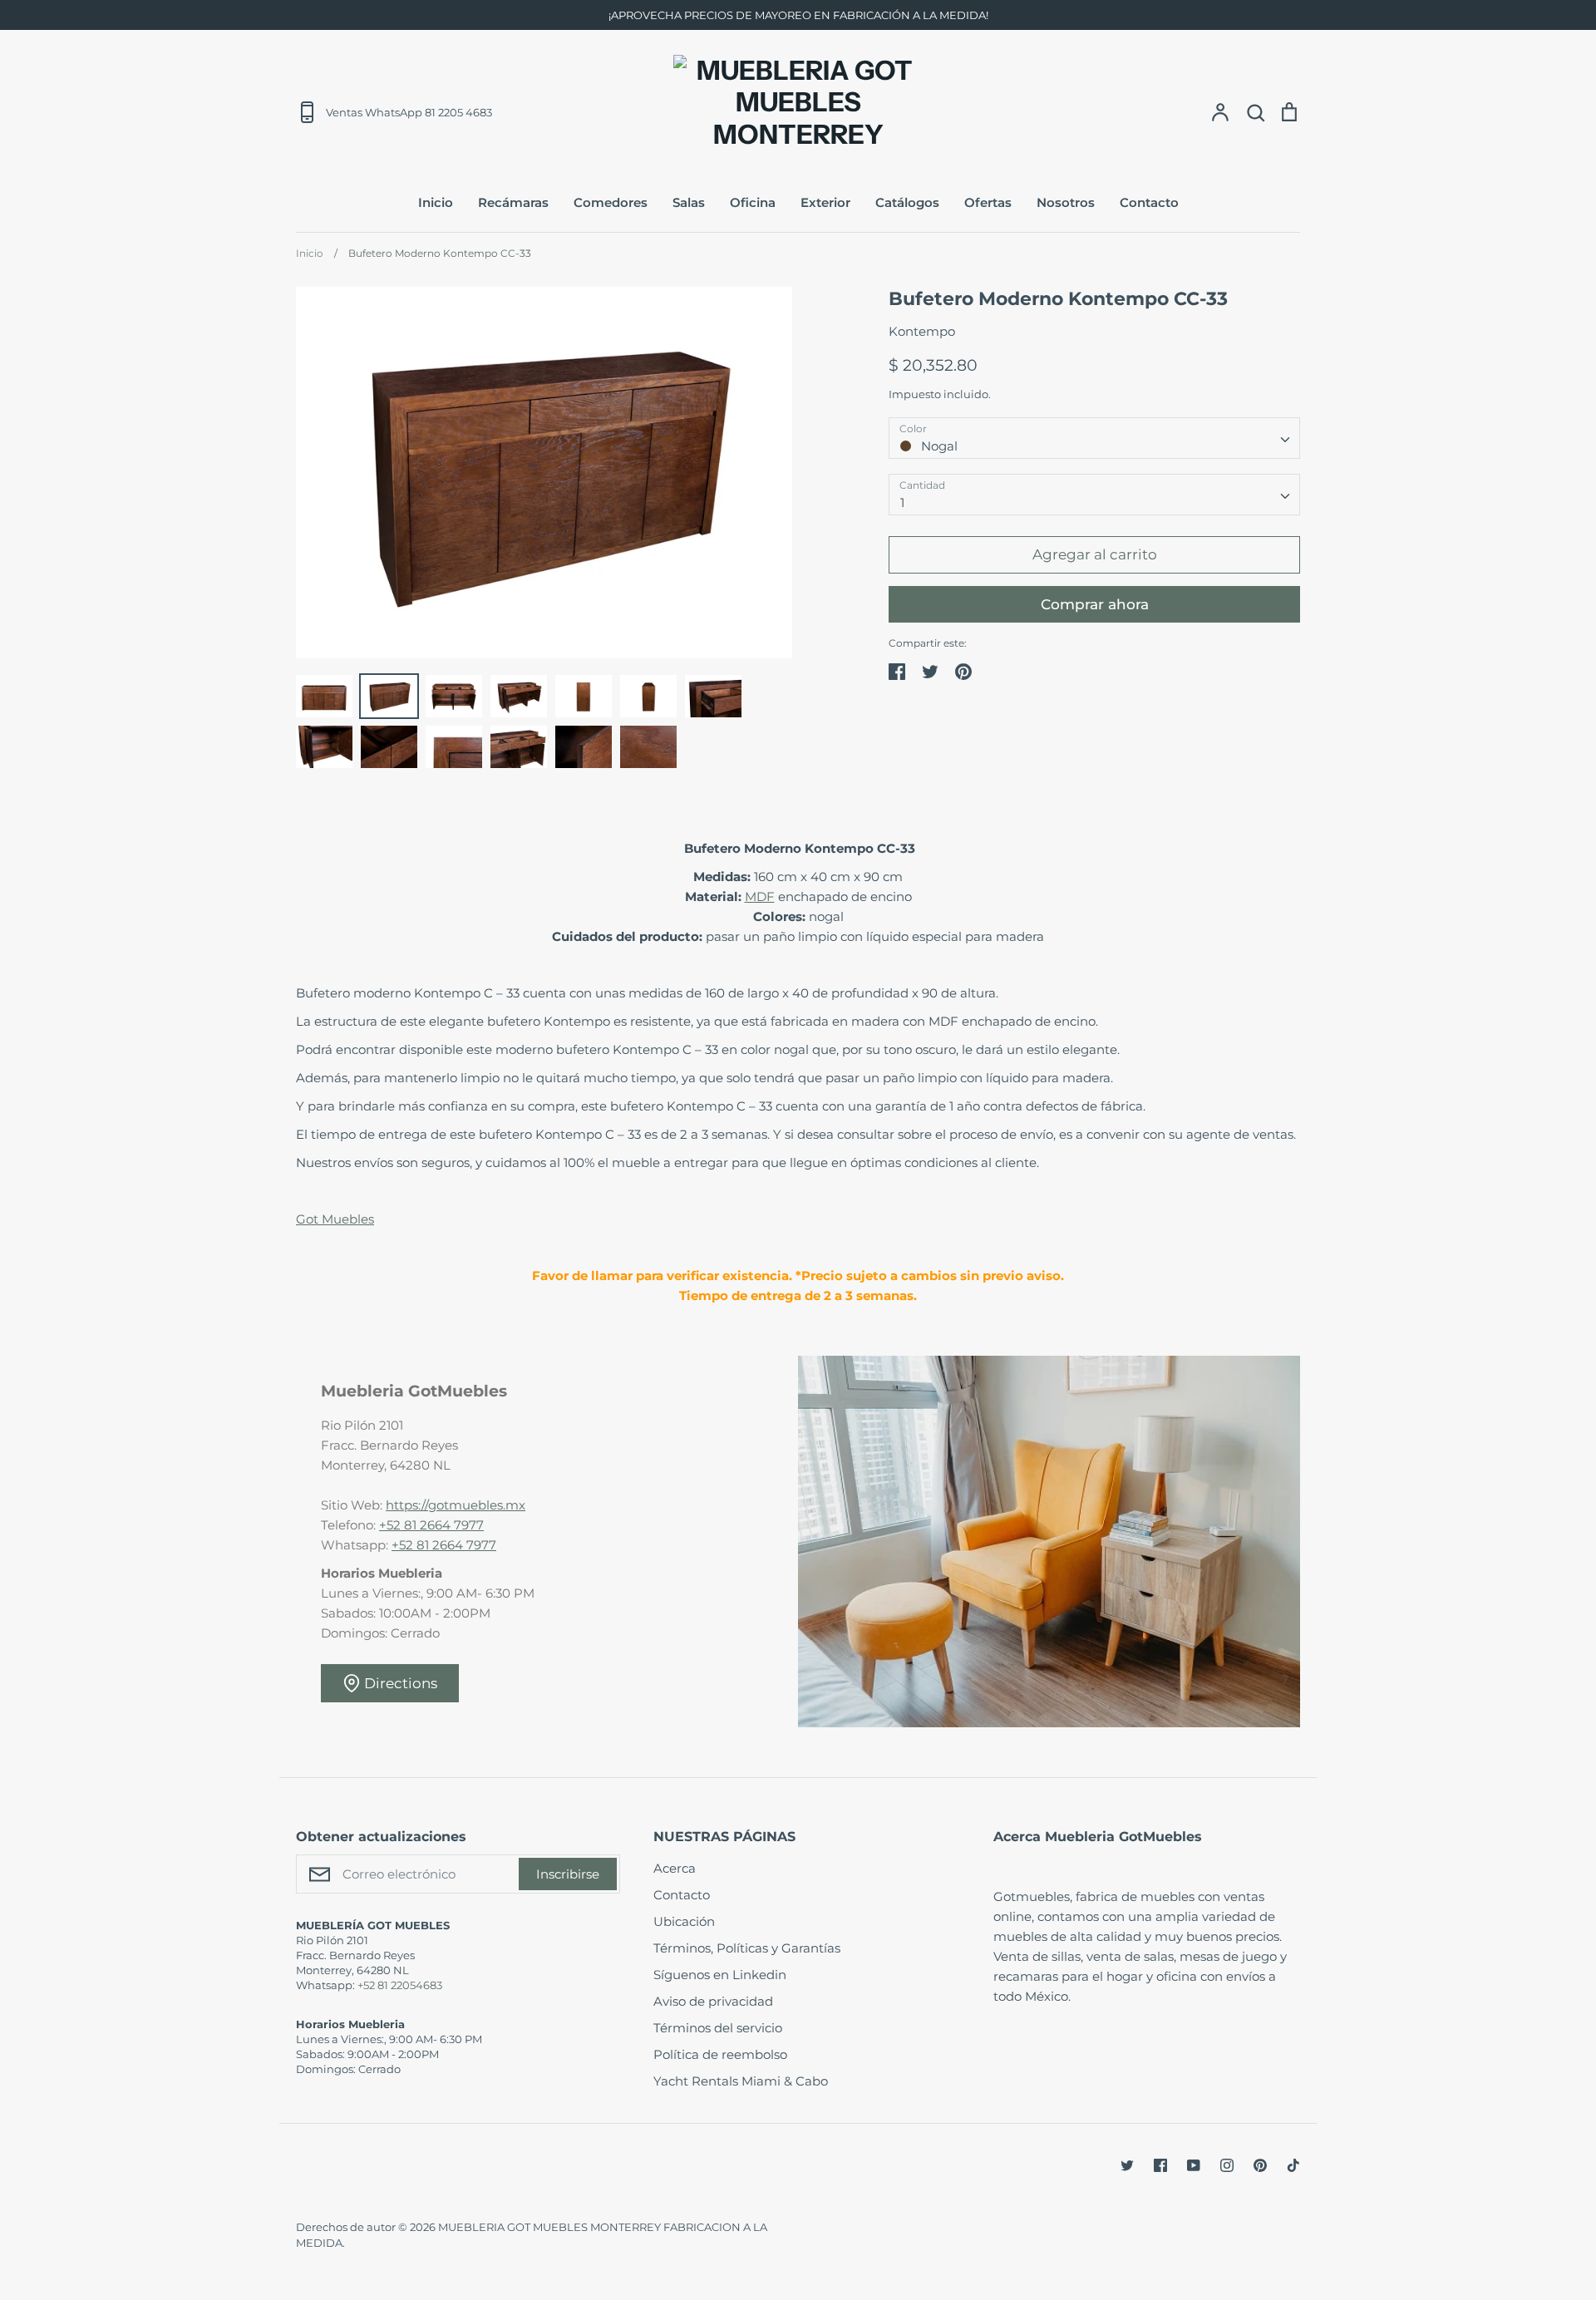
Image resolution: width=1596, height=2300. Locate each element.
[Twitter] (1127, 2165)
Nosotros (1066, 202)
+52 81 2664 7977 (431, 1525)
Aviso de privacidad (713, 2001)
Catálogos (907, 202)
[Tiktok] (1293, 2165)
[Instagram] (1227, 2165)
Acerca (675, 1868)
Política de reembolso (720, 2054)
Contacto (1149, 202)
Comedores (611, 202)
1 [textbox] (902, 502)
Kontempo (922, 331)
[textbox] (1094, 438)
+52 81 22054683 (400, 1985)
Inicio (436, 202)
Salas (689, 202)
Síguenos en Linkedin (720, 1975)
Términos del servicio (718, 2028)
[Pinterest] (1260, 2165)
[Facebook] (1160, 2165)
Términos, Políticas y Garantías (747, 1948)
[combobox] (1094, 438)
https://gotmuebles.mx (456, 1505)
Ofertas (988, 202)
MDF (760, 896)
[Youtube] (1194, 2165)
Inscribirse (568, 1874)
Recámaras (513, 202)
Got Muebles (335, 1219)
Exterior (825, 202)
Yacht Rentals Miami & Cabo (741, 2081)
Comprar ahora (1095, 604)
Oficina (753, 202)
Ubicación (684, 1921)
